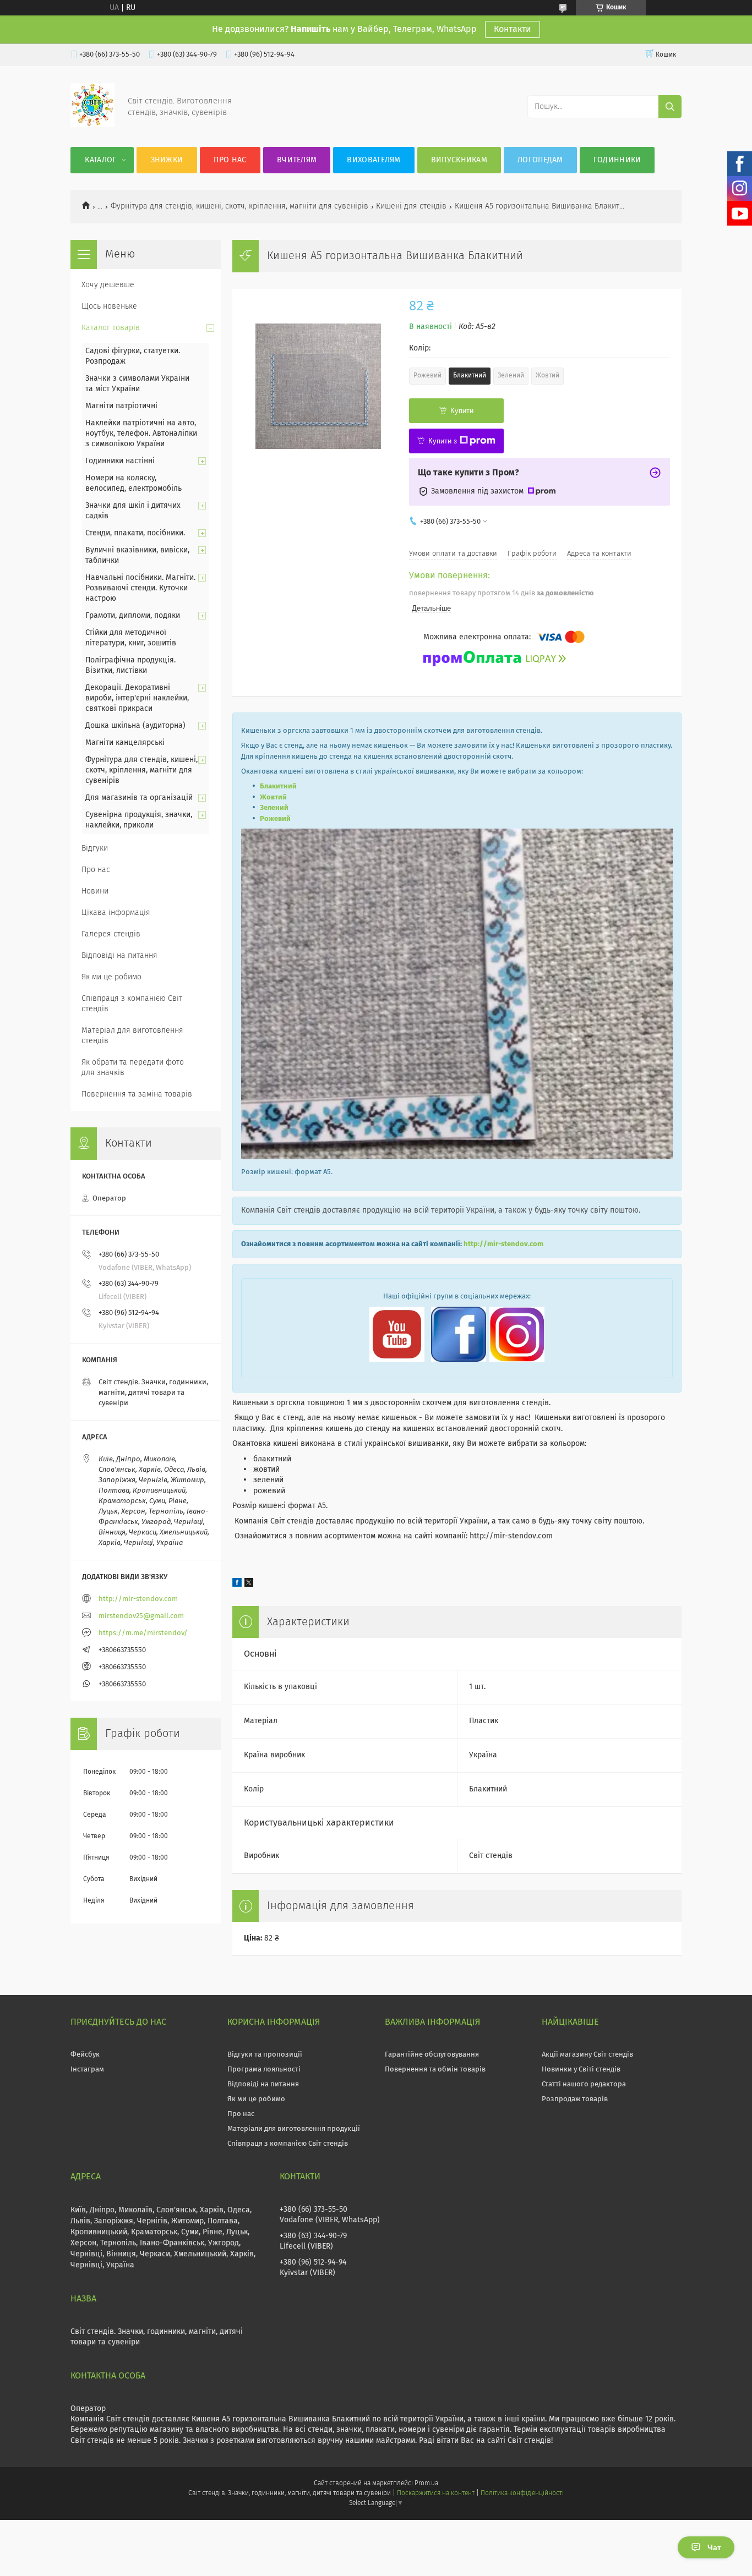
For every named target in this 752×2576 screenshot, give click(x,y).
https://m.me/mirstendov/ (143, 1633)
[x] (249, 1585)
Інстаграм (87, 2070)
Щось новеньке (109, 306)
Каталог (100, 160)
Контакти (513, 29)
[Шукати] (670, 107)
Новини (95, 891)
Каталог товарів (111, 328)
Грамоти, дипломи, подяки (133, 616)
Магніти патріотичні (121, 406)
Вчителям (297, 160)
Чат (714, 2547)
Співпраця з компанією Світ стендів (132, 1004)
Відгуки (95, 848)
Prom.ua (426, 2484)
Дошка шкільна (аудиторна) (135, 726)
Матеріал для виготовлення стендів (132, 1036)
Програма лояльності (264, 2070)
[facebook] (237, 1585)
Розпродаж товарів (575, 2099)
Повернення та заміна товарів (137, 1094)
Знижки (167, 160)
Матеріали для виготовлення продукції (294, 2129)
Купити (462, 411)
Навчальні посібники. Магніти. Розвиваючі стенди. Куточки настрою (140, 588)
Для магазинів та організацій (139, 798)
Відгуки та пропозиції (265, 2055)
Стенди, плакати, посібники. (135, 533)
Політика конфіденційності (522, 2493)
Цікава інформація (116, 913)
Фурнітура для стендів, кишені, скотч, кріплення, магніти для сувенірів (239, 206)
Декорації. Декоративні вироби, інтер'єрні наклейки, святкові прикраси (137, 698)
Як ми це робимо (111, 977)
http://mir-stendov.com (503, 1244)
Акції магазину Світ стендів (587, 2055)
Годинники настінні (120, 461)
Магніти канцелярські (125, 743)
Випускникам (459, 160)
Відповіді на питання (119, 956)
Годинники (617, 160)
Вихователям (374, 160)
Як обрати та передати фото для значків (133, 1068)
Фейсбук (85, 2055)
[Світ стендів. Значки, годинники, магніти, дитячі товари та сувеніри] (92, 125)
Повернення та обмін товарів (435, 2070)
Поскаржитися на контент (436, 2493)
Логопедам (540, 160)
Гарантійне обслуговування (432, 2055)
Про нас (230, 160)
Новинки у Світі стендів (581, 2070)
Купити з (443, 441)
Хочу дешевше (108, 285)
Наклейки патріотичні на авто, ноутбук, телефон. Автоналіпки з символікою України (141, 434)
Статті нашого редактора (584, 2084)
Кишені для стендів (411, 206)
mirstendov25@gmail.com (141, 1616)
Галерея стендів (111, 934)
